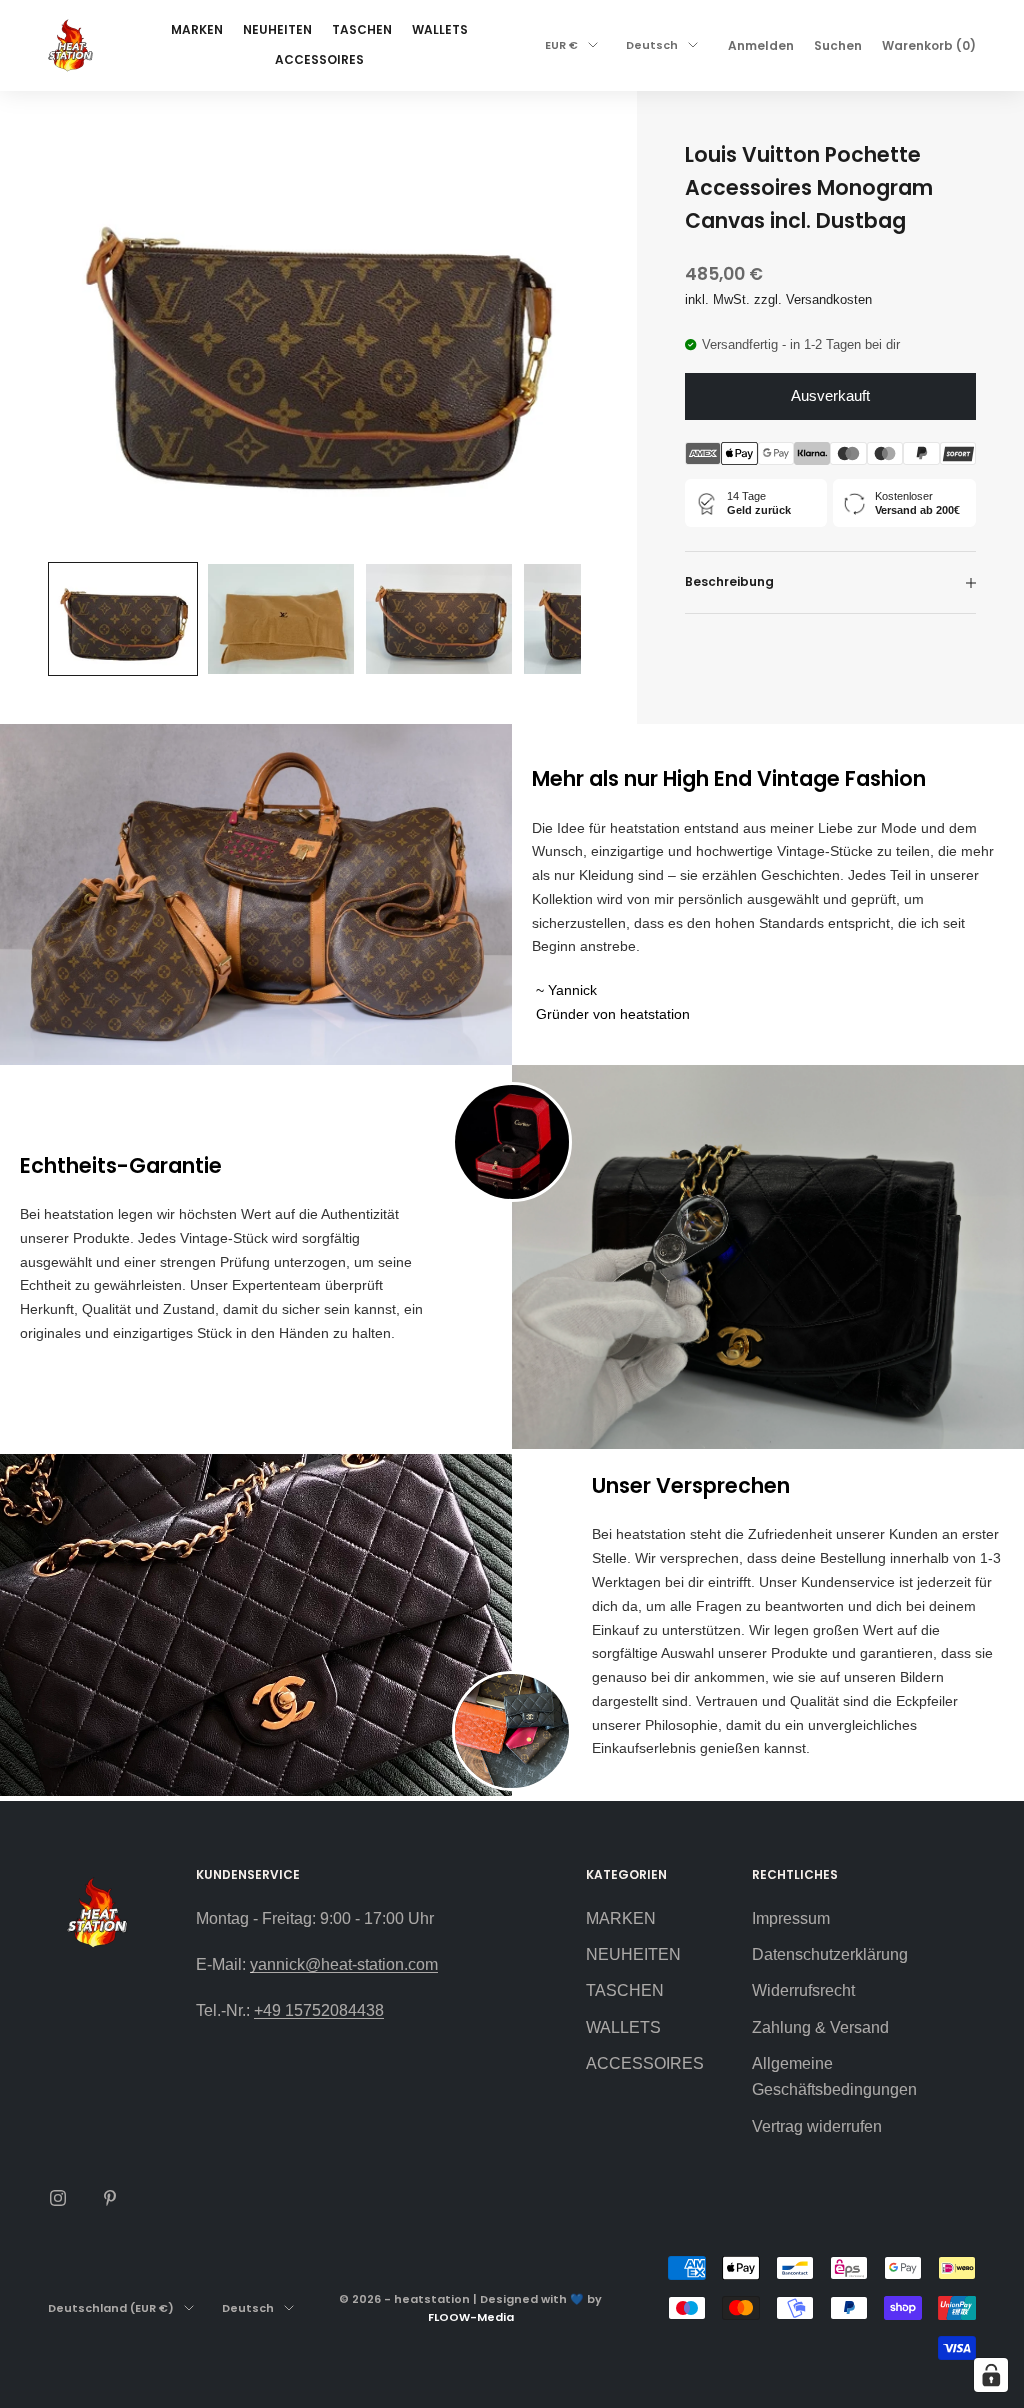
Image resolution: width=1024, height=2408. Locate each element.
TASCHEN (362, 29)
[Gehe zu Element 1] (123, 619)
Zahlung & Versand (820, 2027)
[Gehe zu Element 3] (439, 619)
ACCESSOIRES (319, 59)
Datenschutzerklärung (830, 1954)
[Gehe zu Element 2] (281, 619)
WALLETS (440, 29)
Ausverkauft (830, 395)
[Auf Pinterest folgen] (110, 2198)
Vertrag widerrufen (817, 2126)
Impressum (791, 1918)
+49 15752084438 (319, 2010)
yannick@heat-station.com (344, 1964)
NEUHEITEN (277, 29)
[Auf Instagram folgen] (58, 2198)
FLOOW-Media (471, 2317)
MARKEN (197, 29)
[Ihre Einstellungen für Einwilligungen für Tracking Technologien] (991, 2375)
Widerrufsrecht (803, 1990)
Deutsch (652, 45)
